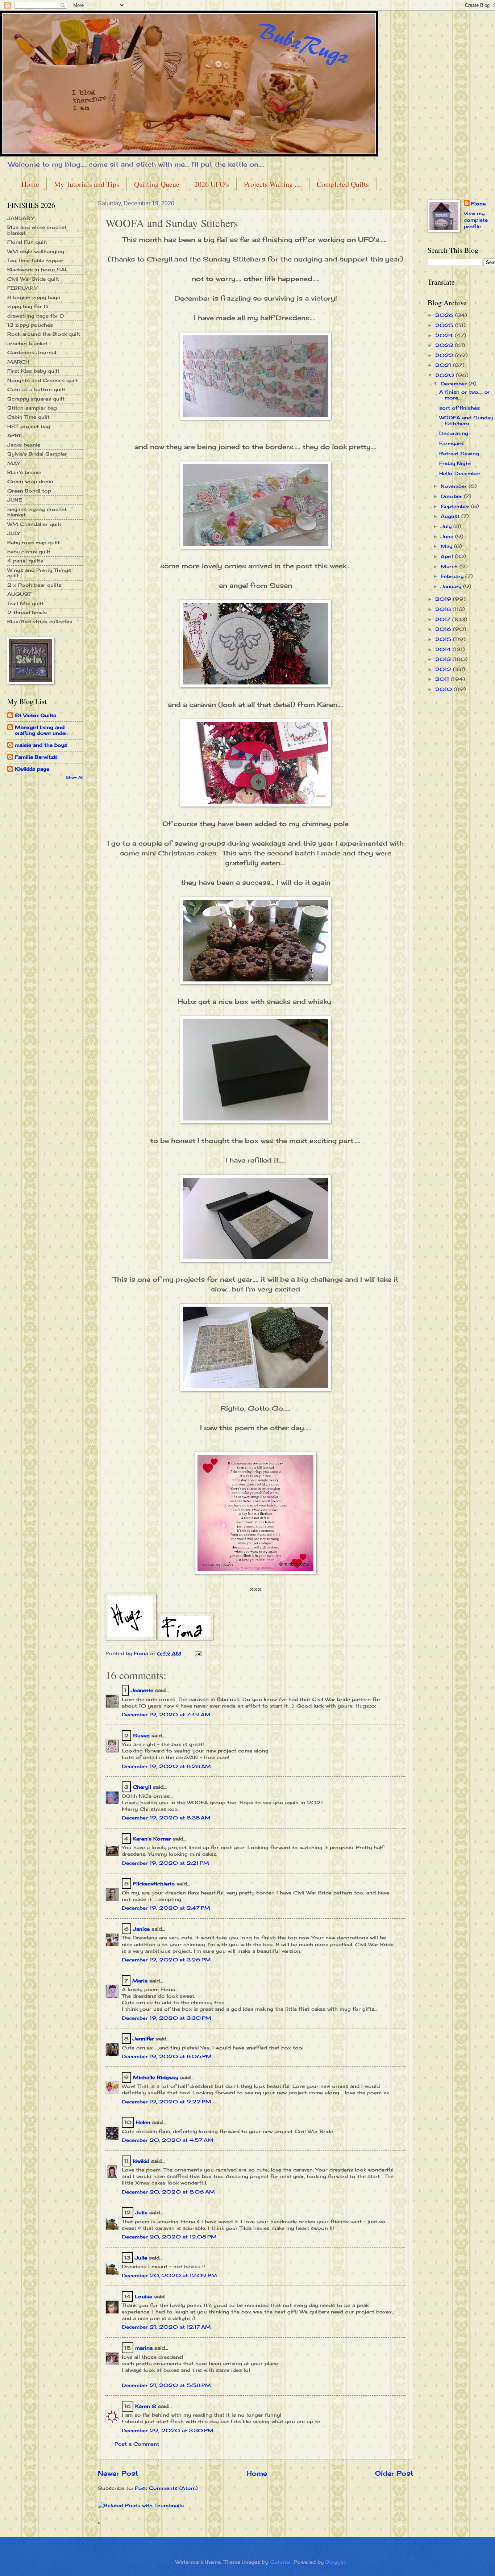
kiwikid (141, 2161)
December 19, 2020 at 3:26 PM (166, 1960)
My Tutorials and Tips (87, 184)
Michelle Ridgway (156, 2077)
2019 (444, 599)
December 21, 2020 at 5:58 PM (166, 2385)
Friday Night (455, 463)
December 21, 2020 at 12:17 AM (166, 2327)
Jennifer (143, 2039)
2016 (444, 629)
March (450, 566)
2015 (444, 639)
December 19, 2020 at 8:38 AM (166, 1818)
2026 (445, 315)
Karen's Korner (152, 1839)
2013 (444, 659)
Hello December (460, 473)
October (452, 496)
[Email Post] (198, 1653)
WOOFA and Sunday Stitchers (466, 420)
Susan (141, 1735)
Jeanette (142, 1690)
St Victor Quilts (36, 715)
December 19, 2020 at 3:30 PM (167, 2018)
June (448, 536)
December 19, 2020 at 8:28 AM (166, 1766)
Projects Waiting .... (273, 184)
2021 (444, 365)
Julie (141, 2212)
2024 (445, 335)
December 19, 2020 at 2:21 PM (165, 1863)
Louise (143, 2296)
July (447, 526)
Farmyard (451, 443)
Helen (144, 2122)
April (448, 556)
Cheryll (142, 1787)
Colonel (280, 2562)
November (455, 486)
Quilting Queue (157, 184)
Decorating (454, 433)
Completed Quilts (343, 184)
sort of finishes (459, 408)
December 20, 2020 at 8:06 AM (168, 2192)
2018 (444, 609)
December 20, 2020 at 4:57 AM (168, 2140)
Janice (141, 1929)
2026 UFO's (212, 184)
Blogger (336, 2562)
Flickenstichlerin (154, 1884)
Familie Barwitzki (36, 757)
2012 (444, 669)
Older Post (394, 2473)
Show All (74, 777)
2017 (444, 619)
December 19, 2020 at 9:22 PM (167, 2102)
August (451, 516)
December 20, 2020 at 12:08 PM (169, 2237)
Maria (140, 1981)
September (456, 506)
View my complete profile (476, 220)
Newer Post (118, 2473)
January (452, 586)
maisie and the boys (41, 745)
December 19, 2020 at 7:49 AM (166, 1714)
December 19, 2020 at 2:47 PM (166, 1908)
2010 (444, 689)
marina (144, 2348)
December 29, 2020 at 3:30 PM (168, 2430)
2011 (443, 679)
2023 (445, 345)
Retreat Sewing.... (461, 453)
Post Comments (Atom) (166, 2488)
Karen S (146, 2406)
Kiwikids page (32, 769)
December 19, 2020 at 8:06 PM (167, 2056)
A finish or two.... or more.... (465, 395)
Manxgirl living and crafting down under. (42, 730)
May (447, 546)
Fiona (478, 204)
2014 (444, 649)
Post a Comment (137, 2444)
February (453, 576)
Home (30, 184)
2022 (445, 355)
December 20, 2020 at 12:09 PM (169, 2275)
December (455, 384)
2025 (445, 325)
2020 (446, 375)
